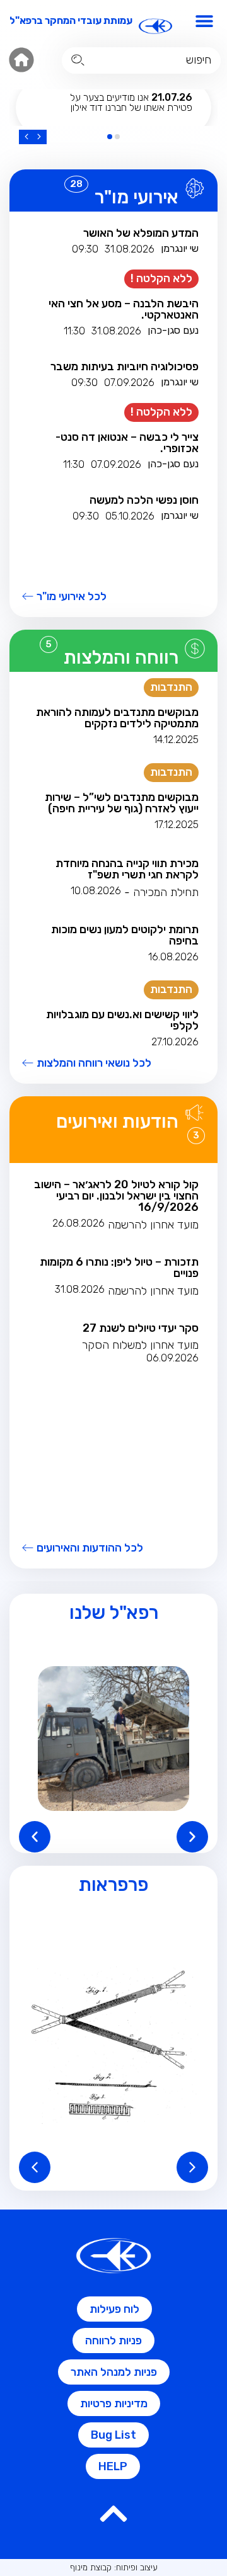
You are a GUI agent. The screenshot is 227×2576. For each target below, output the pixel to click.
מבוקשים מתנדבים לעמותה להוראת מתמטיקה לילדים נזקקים (117, 718)
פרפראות (113, 1885)
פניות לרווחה (113, 2341)
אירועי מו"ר (137, 197)
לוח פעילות (114, 2309)
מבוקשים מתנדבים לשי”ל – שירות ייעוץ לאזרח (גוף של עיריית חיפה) (122, 803)
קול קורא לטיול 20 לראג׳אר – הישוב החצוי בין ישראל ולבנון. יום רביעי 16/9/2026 (116, 1196)
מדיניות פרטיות (114, 2403)
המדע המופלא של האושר (141, 233)
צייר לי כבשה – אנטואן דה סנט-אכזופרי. (127, 443)
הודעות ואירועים (117, 1121)
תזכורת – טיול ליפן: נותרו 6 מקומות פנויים (119, 1268)
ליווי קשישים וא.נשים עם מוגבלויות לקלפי (122, 1020)
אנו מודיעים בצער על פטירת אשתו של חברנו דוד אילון (131, 102)
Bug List (113, 2435)
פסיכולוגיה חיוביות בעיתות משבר (125, 366)
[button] (205, 20)
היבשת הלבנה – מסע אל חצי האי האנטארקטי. (124, 309)
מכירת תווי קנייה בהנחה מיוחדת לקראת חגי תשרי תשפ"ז (127, 869)
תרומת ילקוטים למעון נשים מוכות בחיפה (125, 935)
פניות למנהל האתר (114, 2372)
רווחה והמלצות (121, 657)
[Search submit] (78, 60)
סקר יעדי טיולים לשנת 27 (141, 1328)
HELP (113, 2466)
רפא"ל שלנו (114, 1613)
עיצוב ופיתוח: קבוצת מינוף (114, 2567)
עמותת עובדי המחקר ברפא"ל (71, 20)
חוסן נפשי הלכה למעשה (144, 500)
